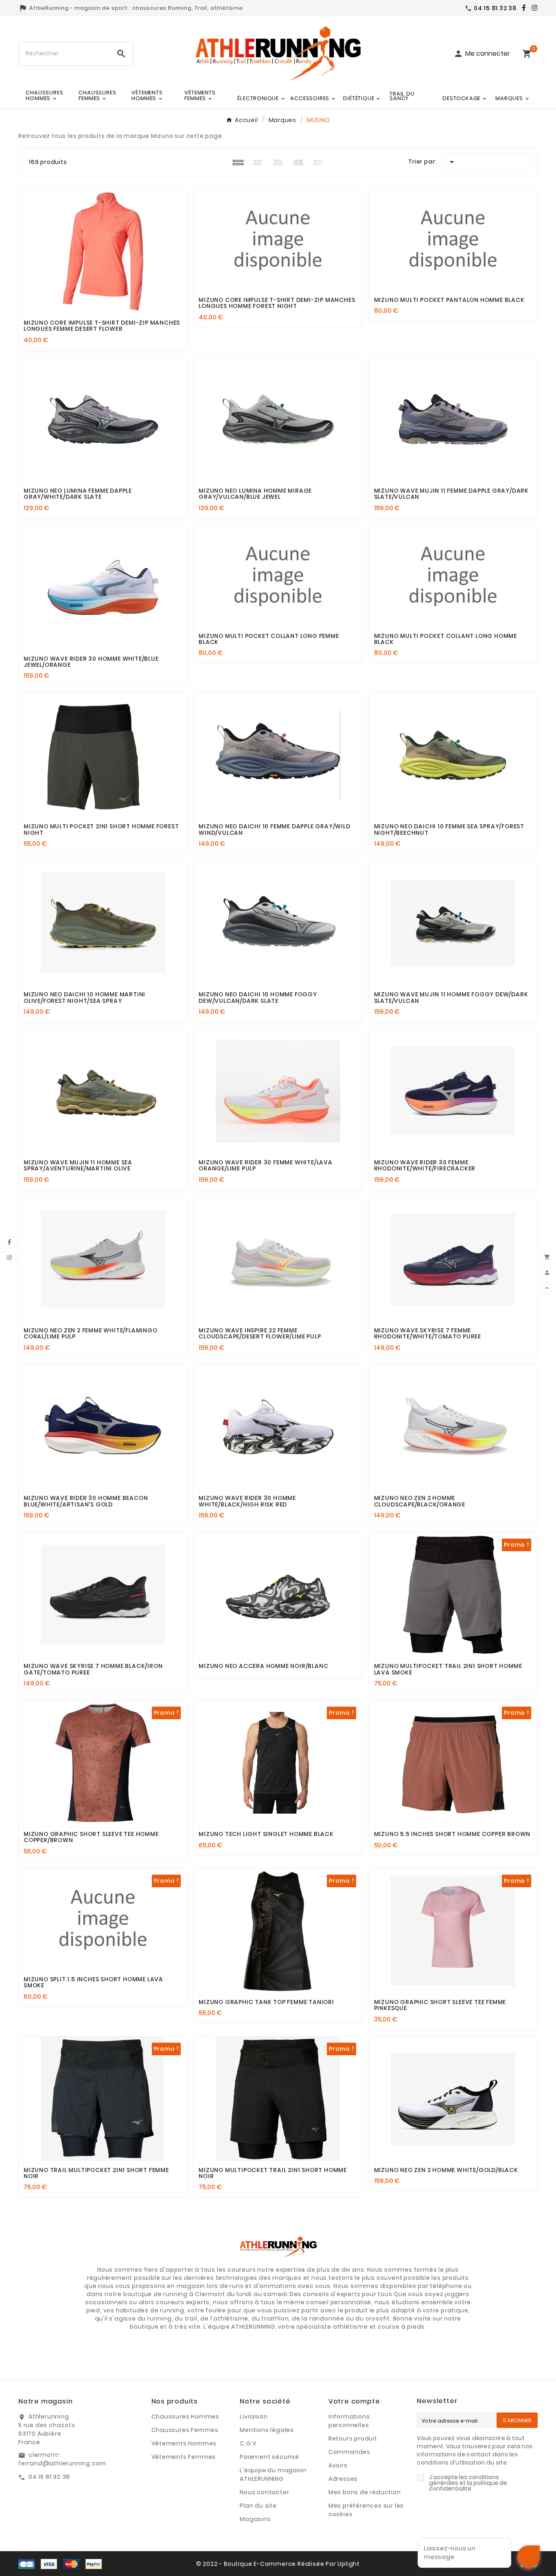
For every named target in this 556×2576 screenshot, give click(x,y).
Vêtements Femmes (184, 2457)
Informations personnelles (349, 2421)
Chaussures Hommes (186, 2417)
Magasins (255, 2519)
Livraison (254, 2417)
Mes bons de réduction (365, 2492)
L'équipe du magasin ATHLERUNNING (273, 2474)
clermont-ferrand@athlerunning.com (62, 2459)
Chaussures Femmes (185, 2430)
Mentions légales (267, 2430)
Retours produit (353, 2438)
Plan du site (258, 2506)
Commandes (349, 2452)
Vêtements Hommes (184, 2443)
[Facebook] (522, 8)
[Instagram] (532, 8)
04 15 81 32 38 (49, 2477)
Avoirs (338, 2465)
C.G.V (248, 2443)
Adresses (343, 2479)
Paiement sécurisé (269, 2457)
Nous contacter (264, 2492)
